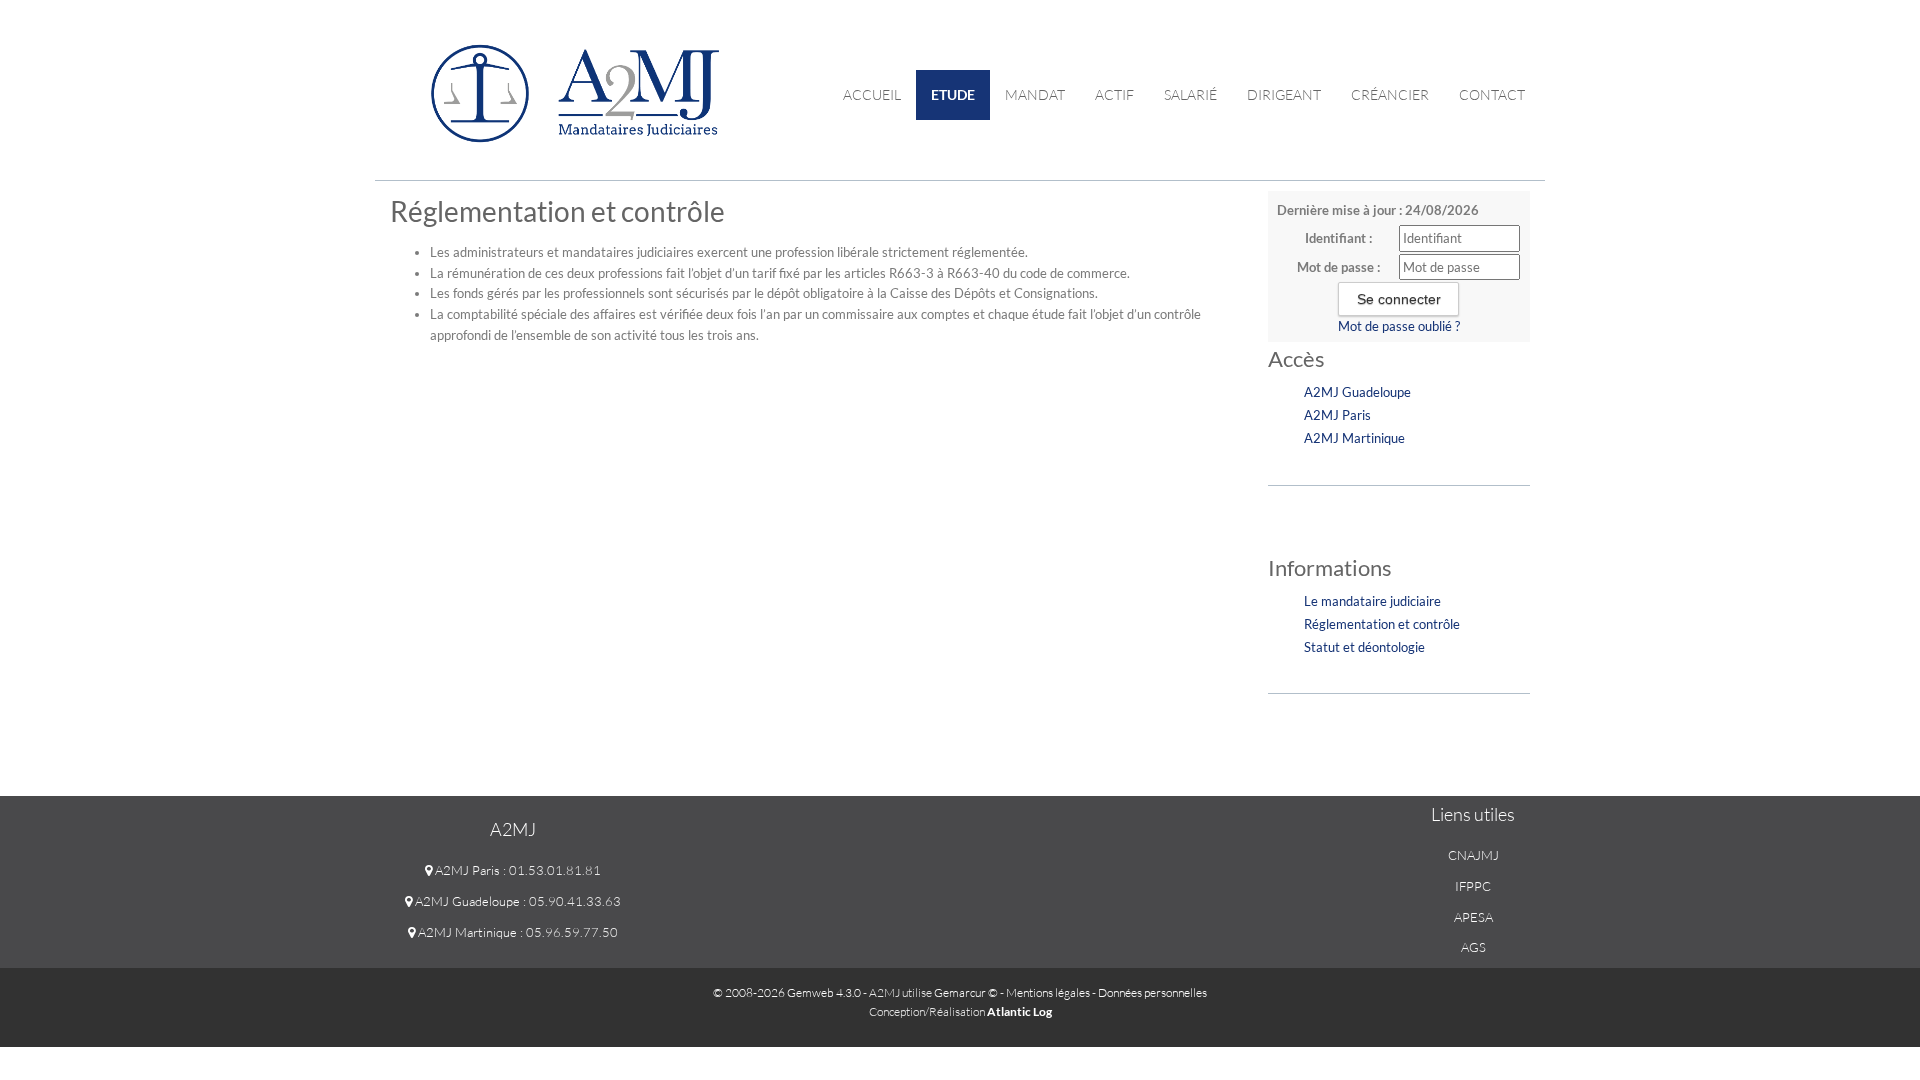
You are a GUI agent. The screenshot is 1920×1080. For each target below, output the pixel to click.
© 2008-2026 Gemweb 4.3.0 (787, 992)
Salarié (1190, 94)
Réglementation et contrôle (1382, 624)
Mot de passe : (1338, 267)
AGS (1473, 947)
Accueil (872, 94)
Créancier (1390, 94)
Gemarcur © (966, 992)
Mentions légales (1048, 992)
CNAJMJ (1473, 855)
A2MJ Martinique (1354, 438)
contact (1492, 94)
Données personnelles (1152, 992)
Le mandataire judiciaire (1372, 601)
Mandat (1035, 94)
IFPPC (1473, 886)
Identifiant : (1338, 238)
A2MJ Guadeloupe (1357, 392)
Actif (1114, 94)
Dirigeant (1284, 94)
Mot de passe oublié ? (1399, 326)
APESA (1473, 917)
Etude (953, 94)
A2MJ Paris (1337, 415)
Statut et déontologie (1364, 647)
